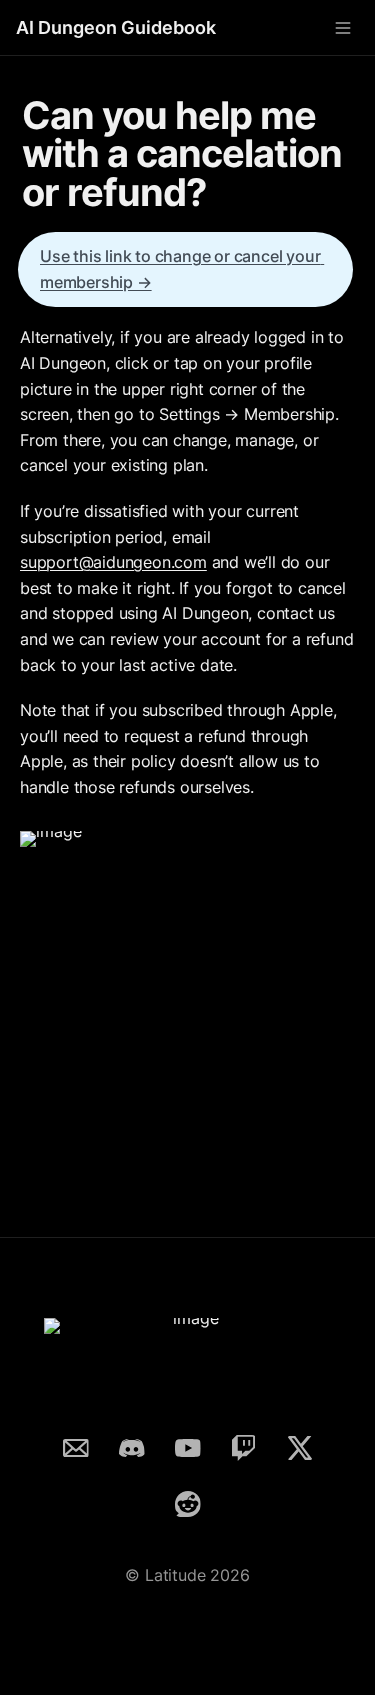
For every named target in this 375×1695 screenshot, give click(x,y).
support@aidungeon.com (113, 562)
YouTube (188, 1445)
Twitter (300, 1445)
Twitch (244, 1445)
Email (76, 1445)
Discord (132, 1445)
